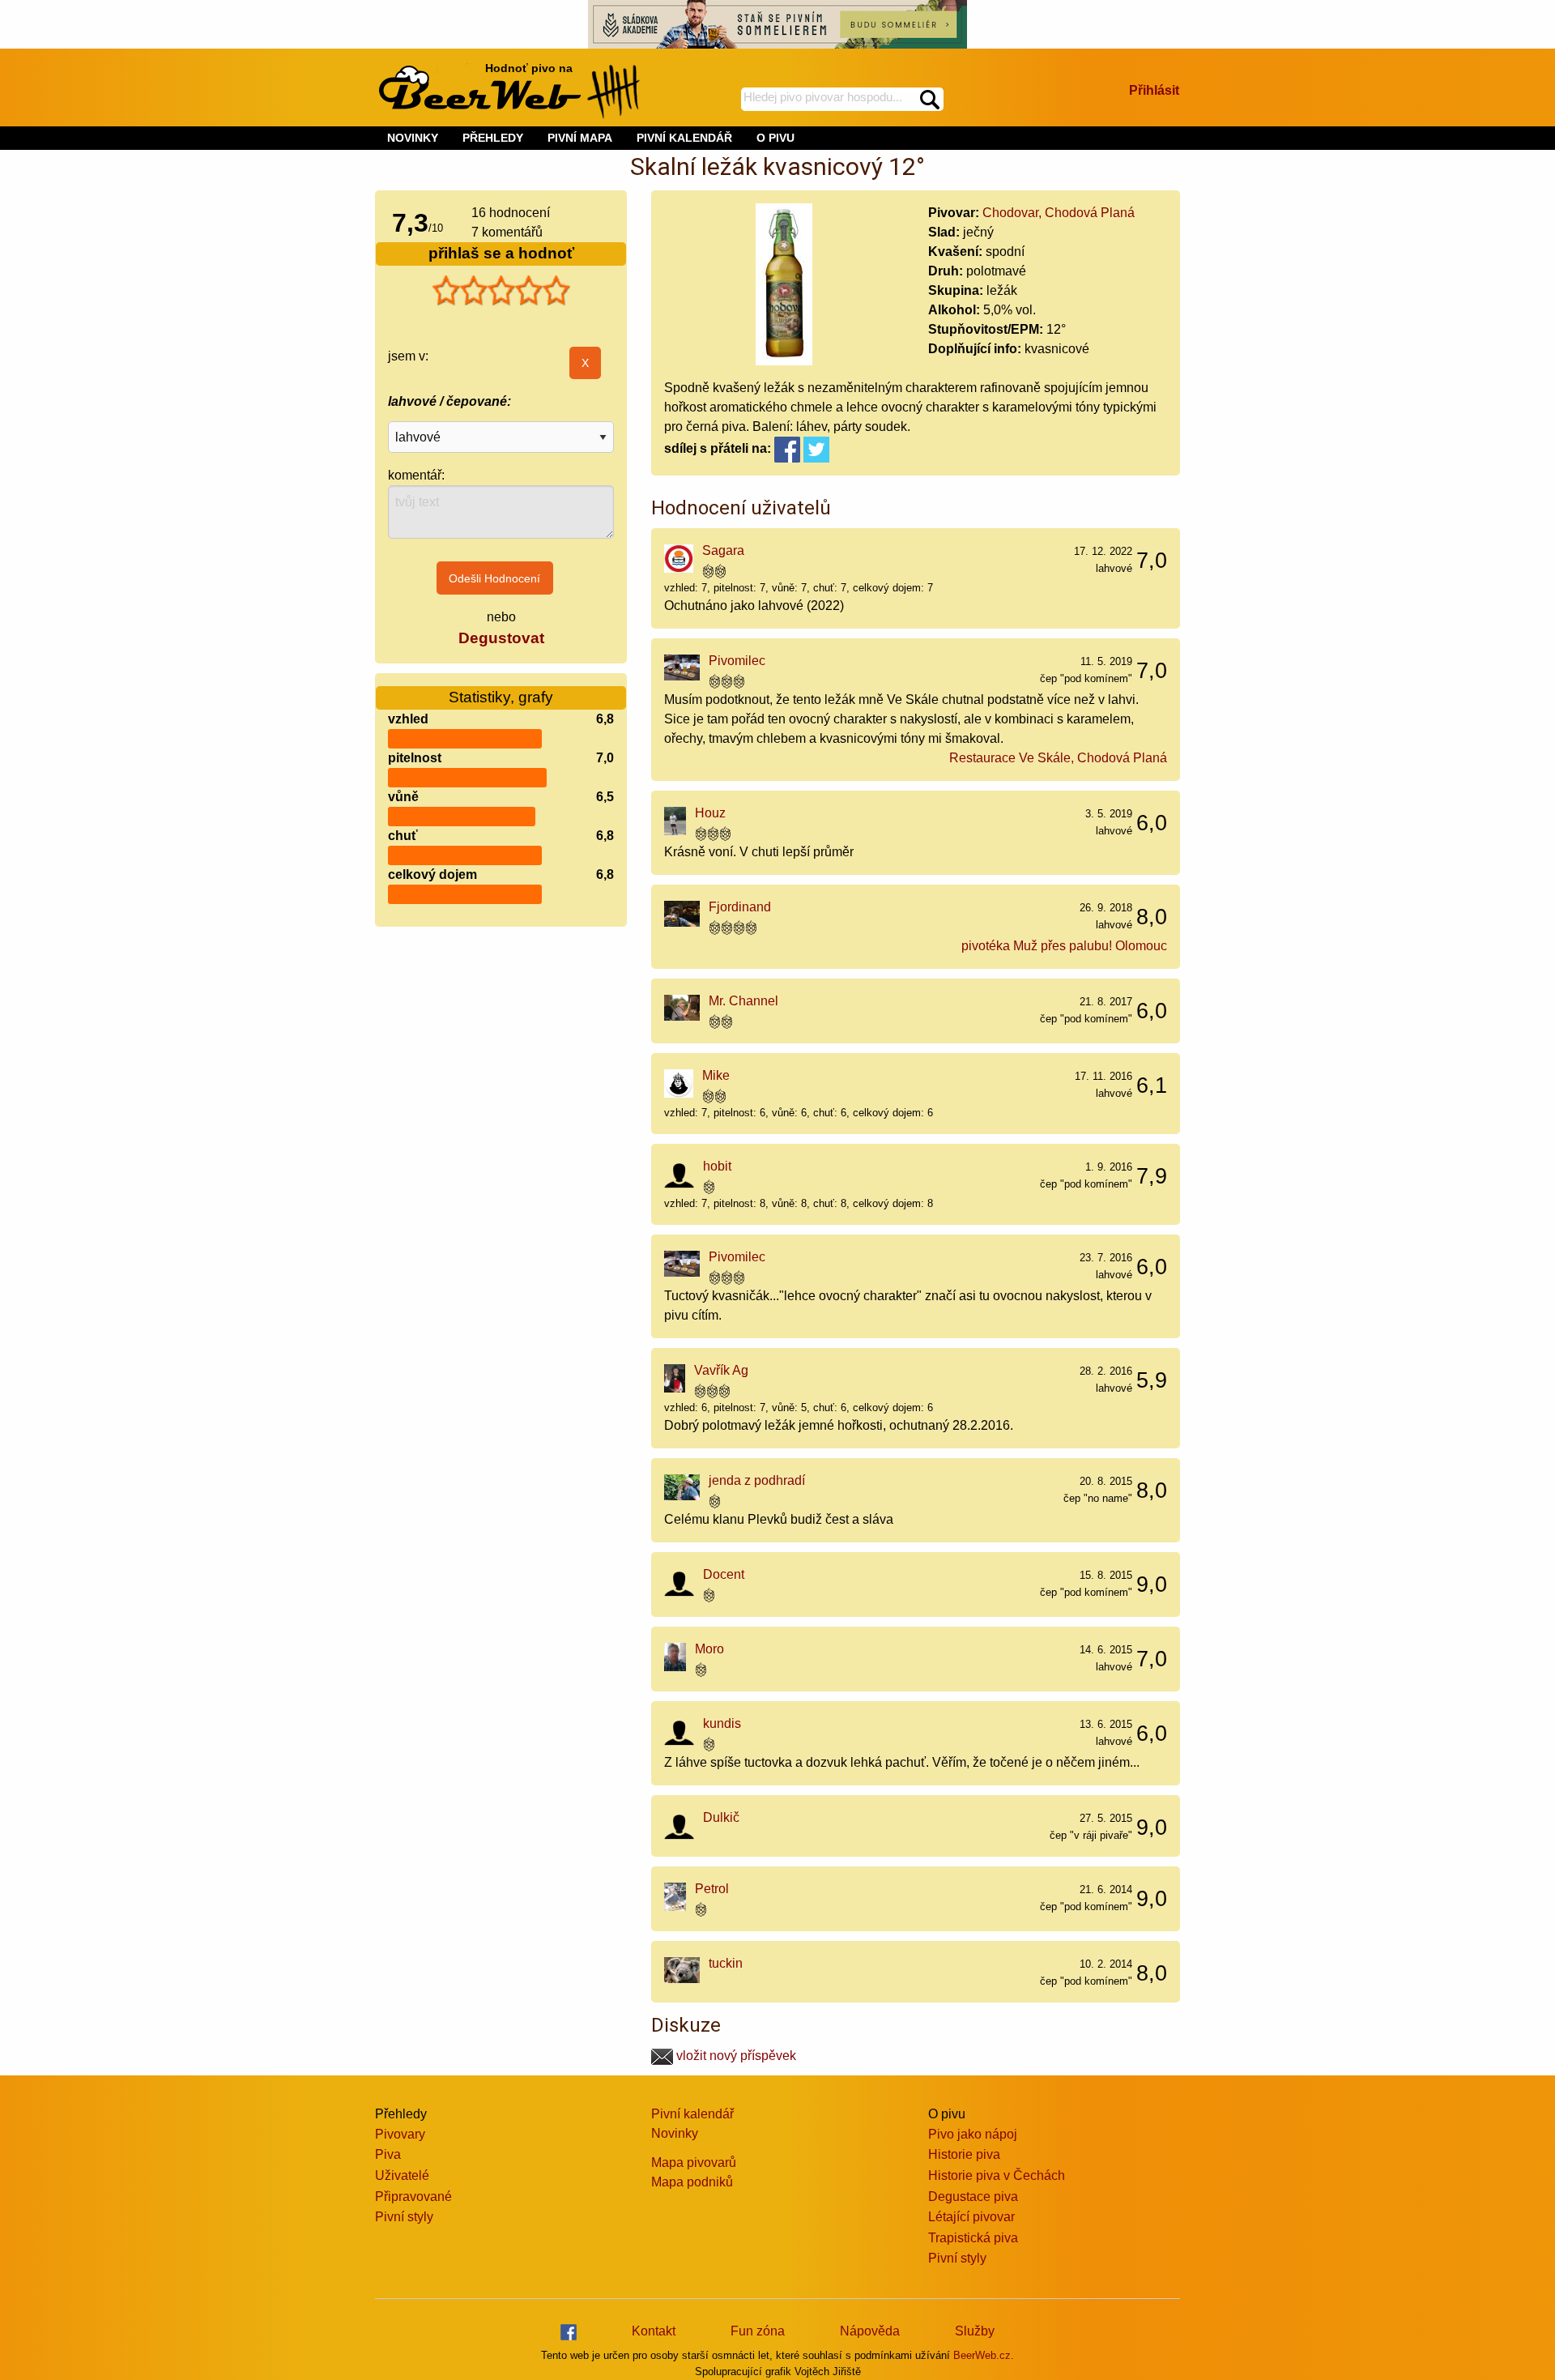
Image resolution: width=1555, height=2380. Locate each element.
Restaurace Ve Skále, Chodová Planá (1058, 758)
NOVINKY (413, 138)
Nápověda (870, 2331)
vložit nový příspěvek (735, 2056)
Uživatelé (402, 2175)
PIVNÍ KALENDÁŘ (684, 138)
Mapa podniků (692, 2182)
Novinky (675, 2133)
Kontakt (654, 2331)
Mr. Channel (743, 1001)
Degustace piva (973, 2197)
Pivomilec (737, 661)
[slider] (501, 291)
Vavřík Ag (721, 1370)
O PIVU (775, 138)
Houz (710, 813)
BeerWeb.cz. (984, 2355)
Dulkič (721, 1817)
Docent (724, 1574)
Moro (709, 1649)
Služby (975, 2331)
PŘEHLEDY (493, 138)
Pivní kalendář (692, 2114)
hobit (717, 1166)
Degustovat (501, 638)
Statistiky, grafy (501, 697)
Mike (716, 1075)
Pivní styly (404, 2217)
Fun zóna (758, 2331)
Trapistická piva (973, 2238)
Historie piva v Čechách (997, 2175)
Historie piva (964, 2154)
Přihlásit (1154, 90)
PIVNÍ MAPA (580, 138)
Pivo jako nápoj (973, 2134)
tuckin (726, 1963)
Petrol (712, 1889)
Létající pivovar (971, 2217)
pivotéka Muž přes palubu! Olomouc (1064, 946)
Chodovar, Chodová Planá (1059, 213)
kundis (722, 1723)
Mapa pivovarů (694, 2162)
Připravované (413, 2197)
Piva (388, 2154)
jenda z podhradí (757, 1480)
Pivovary (400, 2134)
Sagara (723, 550)
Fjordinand (740, 907)
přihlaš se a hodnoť (501, 253)
